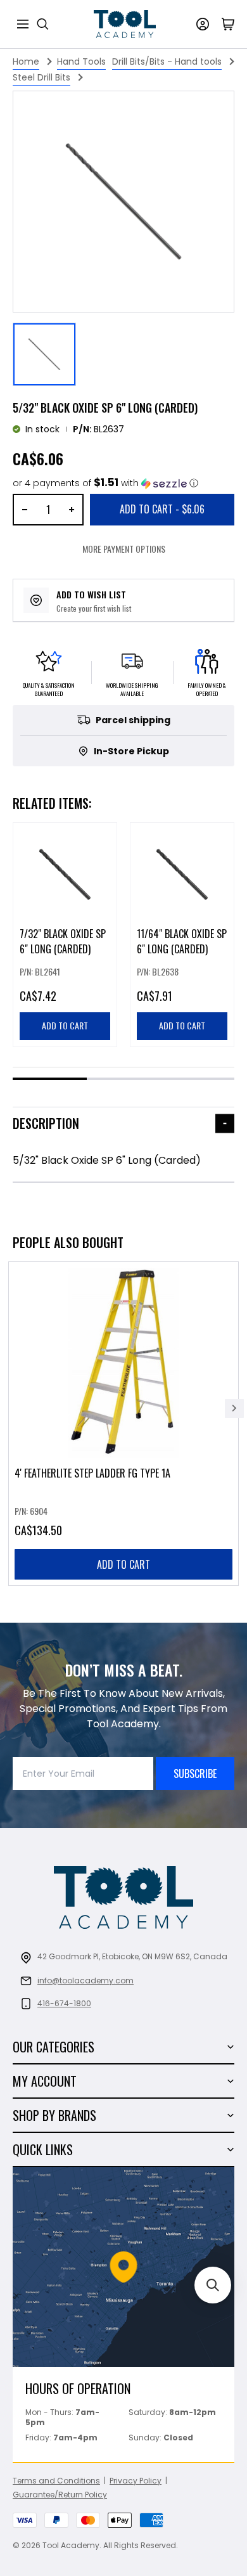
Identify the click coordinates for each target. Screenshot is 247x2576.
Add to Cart (162, 509)
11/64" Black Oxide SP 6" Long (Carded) (182, 941)
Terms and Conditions (56, 2481)
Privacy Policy (136, 2481)
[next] (234, 1408)
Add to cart (123, 1564)
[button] (105, 483)
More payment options (124, 549)
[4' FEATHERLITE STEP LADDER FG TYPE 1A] (123, 1424)
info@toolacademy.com (85, 1980)
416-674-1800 (64, 2003)
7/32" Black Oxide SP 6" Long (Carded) (63, 941)
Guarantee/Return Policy (60, 2495)
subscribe (195, 1774)
